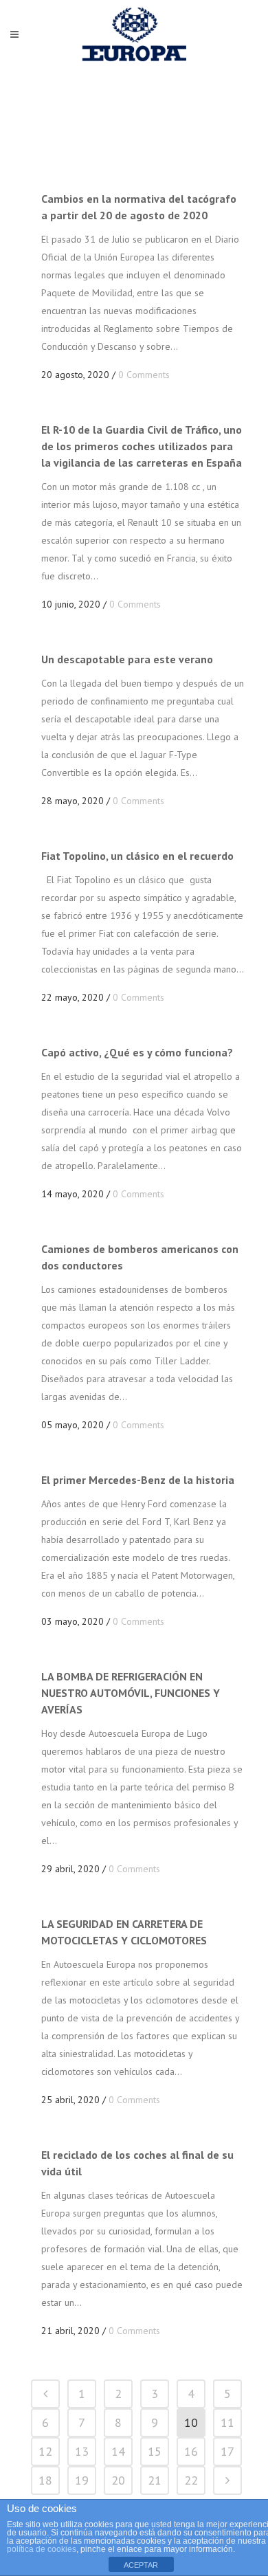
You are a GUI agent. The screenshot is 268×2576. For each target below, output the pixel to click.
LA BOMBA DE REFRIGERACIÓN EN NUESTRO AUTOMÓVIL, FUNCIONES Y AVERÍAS (131, 1693)
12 (45, 2451)
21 (155, 2480)
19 (82, 2480)
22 (191, 2480)
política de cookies (42, 2549)
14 (118, 2451)
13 (82, 2451)
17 (227, 2451)
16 (191, 2451)
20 (118, 2480)
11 (227, 2422)
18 (45, 2480)
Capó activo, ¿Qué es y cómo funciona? (137, 1052)
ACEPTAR (141, 2565)
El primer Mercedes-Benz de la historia (138, 1480)
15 (155, 2451)
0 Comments (144, 375)
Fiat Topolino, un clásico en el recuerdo (137, 856)
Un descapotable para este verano (127, 659)
